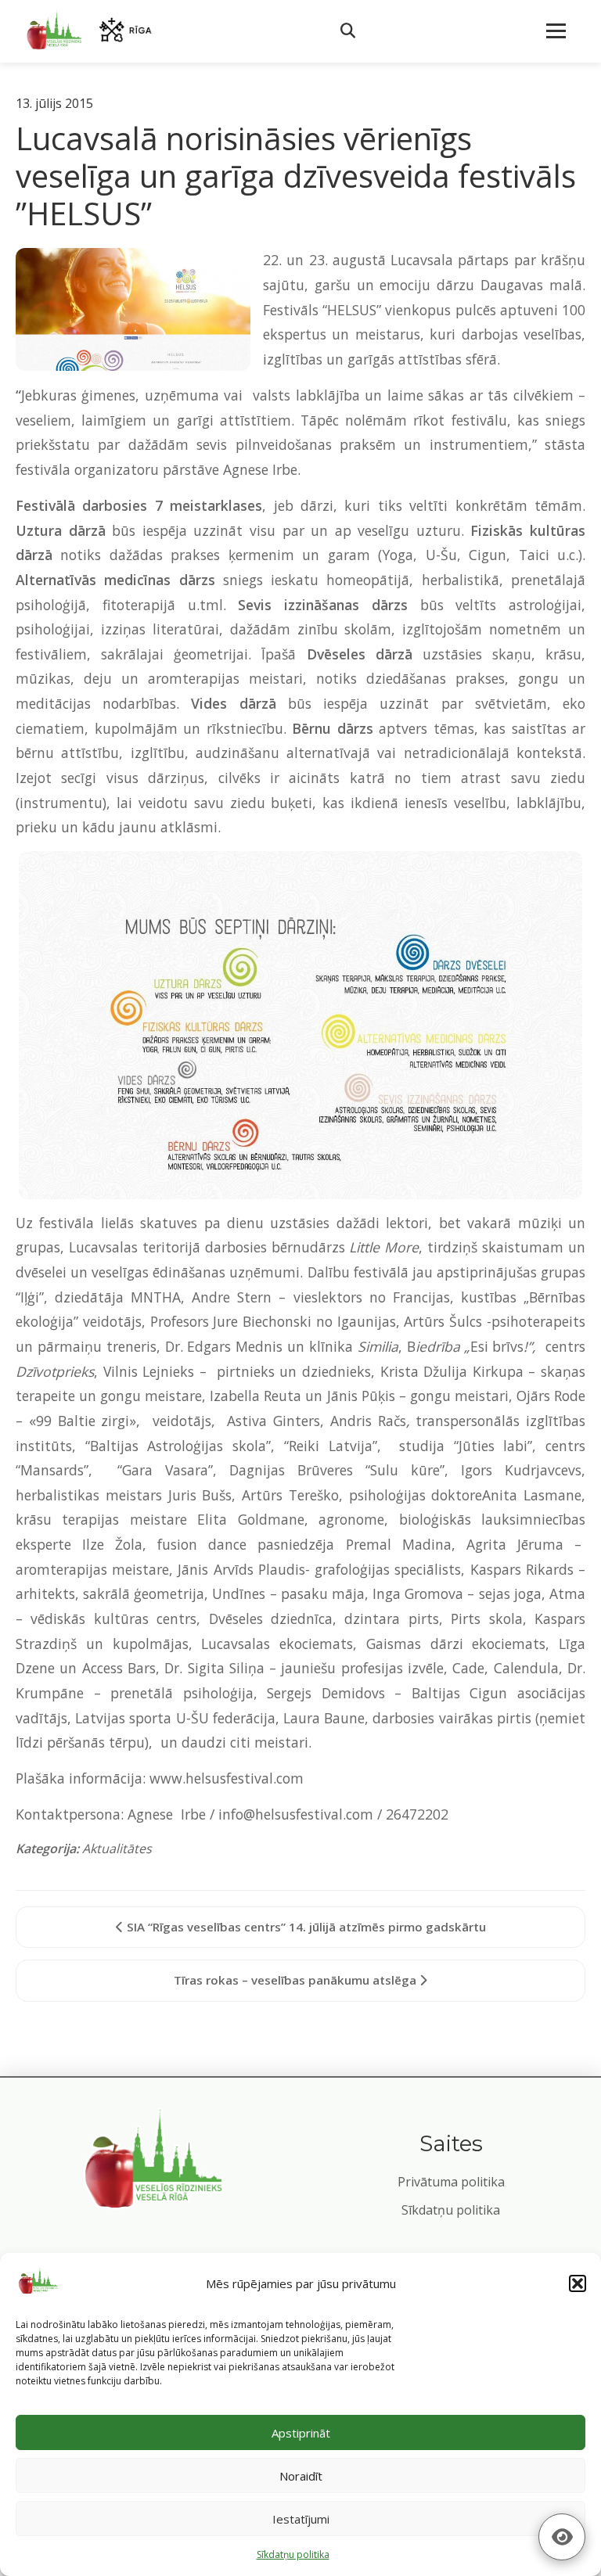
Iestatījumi (301, 2519)
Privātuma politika (451, 2182)
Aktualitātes (117, 1848)
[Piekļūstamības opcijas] (562, 2537)
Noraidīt (301, 2476)
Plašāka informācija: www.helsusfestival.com (160, 1778)
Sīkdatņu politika (451, 2210)
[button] (578, 2283)
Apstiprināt (301, 2433)
